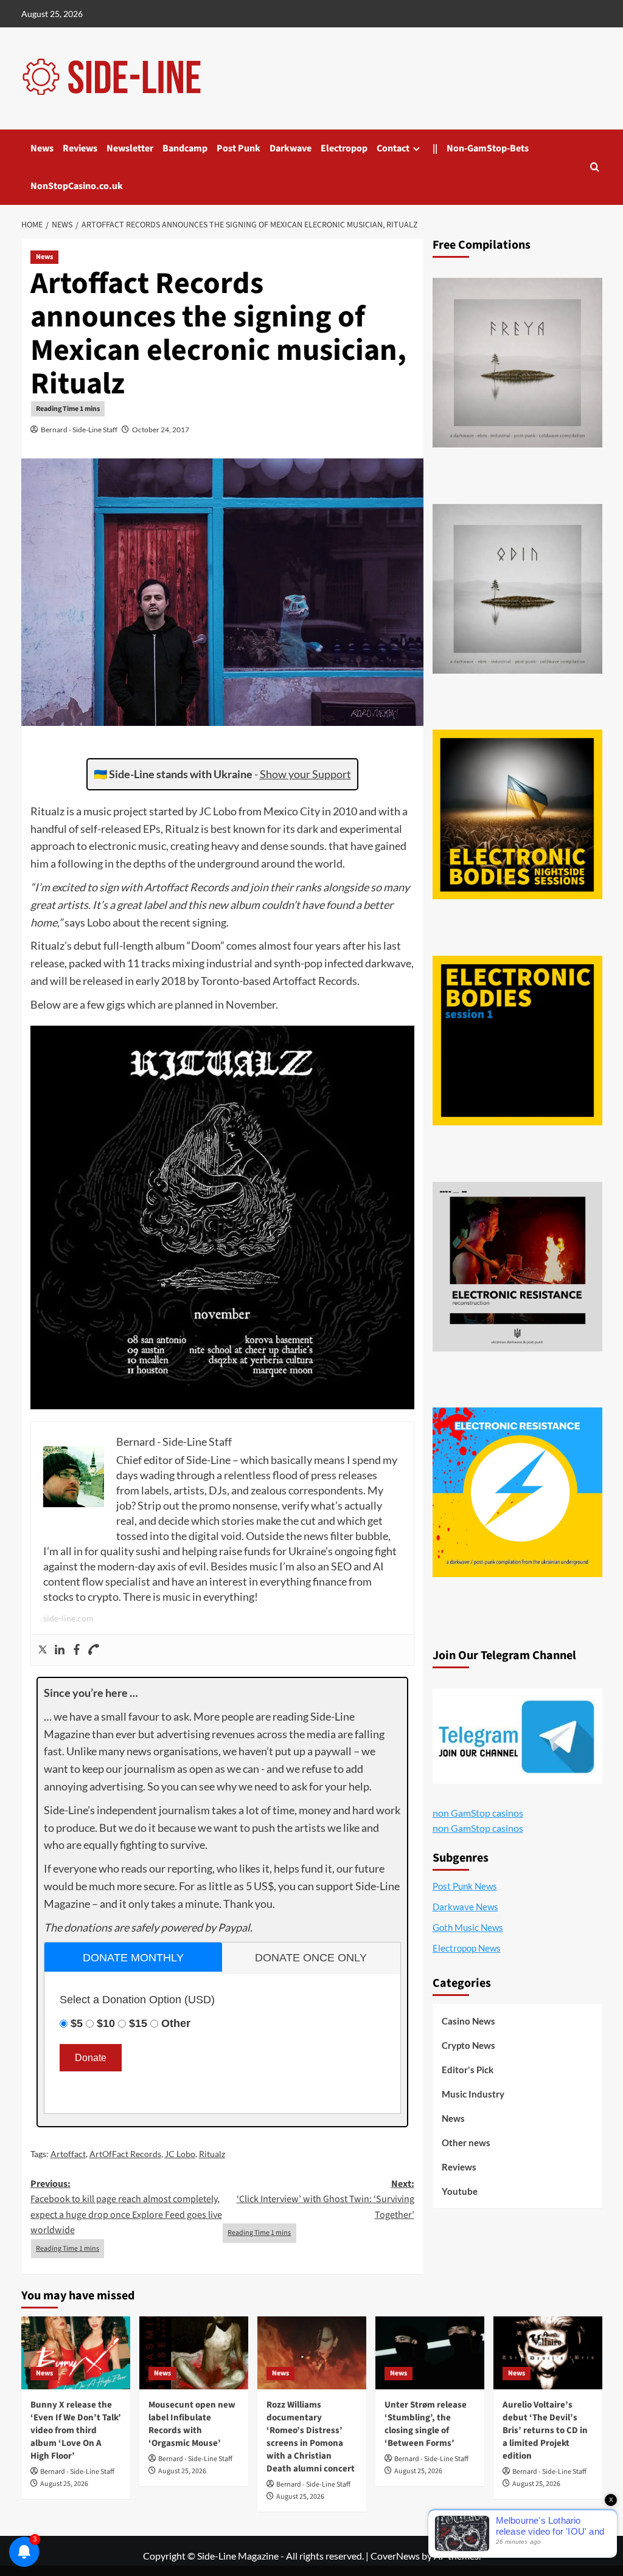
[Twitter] (43, 1650)
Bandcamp (185, 148)
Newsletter (130, 148)
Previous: (126, 2207)
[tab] (134, 1957)
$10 (106, 2023)
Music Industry (473, 2094)
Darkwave (291, 148)
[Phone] (94, 1650)
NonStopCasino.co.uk (77, 186)
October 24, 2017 (161, 430)
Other (176, 2023)
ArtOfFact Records (125, 2154)
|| (435, 148)
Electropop (344, 148)
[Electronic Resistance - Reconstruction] (517, 1267)
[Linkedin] (60, 1650)
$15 (138, 2023)
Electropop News (467, 1948)
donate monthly (133, 1958)
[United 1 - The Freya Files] (517, 363)
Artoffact (68, 2154)
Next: (325, 2199)
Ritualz (212, 2154)
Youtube (460, 2191)
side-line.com (68, 1618)
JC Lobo (180, 2154)
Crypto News (468, 2045)
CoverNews (395, 2556)
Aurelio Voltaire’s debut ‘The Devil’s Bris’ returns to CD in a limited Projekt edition (545, 2430)
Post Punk (238, 148)
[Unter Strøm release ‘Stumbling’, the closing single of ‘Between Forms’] (430, 2353)
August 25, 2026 (64, 2484)
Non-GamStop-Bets (488, 148)
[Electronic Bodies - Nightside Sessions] (517, 814)
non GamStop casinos (478, 1813)
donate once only (311, 1958)
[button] (595, 167)
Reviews (80, 148)
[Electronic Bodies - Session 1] (517, 1041)
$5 (77, 2023)
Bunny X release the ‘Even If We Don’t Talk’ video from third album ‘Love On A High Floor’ (76, 2430)
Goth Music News (468, 1927)
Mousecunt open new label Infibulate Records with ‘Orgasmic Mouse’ (192, 2424)
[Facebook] (77, 1650)
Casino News (468, 2021)
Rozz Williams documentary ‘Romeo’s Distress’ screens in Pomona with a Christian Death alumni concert (311, 2437)
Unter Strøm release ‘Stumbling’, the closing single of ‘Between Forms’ (426, 2424)
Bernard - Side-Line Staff (79, 430)
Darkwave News (465, 1907)
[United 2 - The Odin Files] (517, 589)
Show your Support (305, 774)
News (42, 148)
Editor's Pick (468, 2070)
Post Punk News (465, 1886)
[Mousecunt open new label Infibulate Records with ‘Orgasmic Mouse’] (194, 2353)
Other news (466, 2143)
